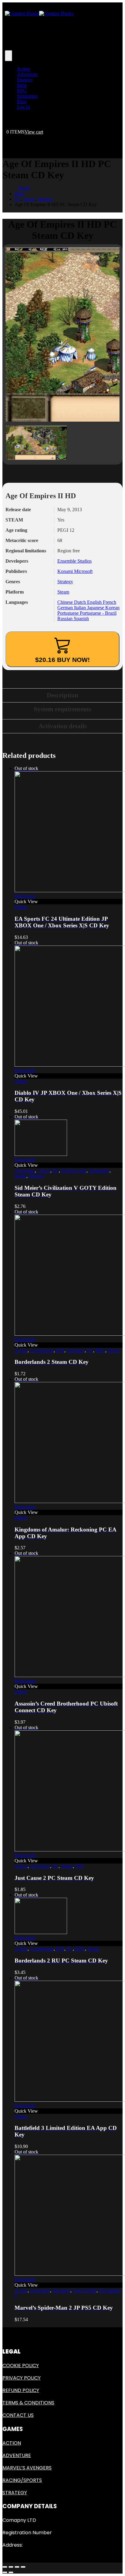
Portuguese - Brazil (98, 613)
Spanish (81, 619)
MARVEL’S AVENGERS (27, 2468)
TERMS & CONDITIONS (28, 2403)
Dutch (81, 602)
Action (24, 69)
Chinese (66, 602)
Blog (22, 102)
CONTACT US (18, 2415)
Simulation (27, 96)
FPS (60, 1350)
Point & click (74, 1171)
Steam (63, 592)
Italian (81, 608)
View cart (34, 132)
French (110, 602)
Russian (66, 619)
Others (21, 907)
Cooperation (42, 1350)
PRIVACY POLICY (22, 2378)
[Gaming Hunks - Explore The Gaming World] (39, 13)
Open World (85, 2290)
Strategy (25, 80)
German (66, 608)
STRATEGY (15, 2493)
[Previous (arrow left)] (5, 2572)
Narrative (76, 1350)
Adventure (27, 74)
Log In (24, 107)
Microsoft (83, 571)
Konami (66, 571)
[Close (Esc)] (5, 2567)
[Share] (11, 2567)
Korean (112, 608)
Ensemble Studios (74, 561)
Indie (22, 85)
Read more (25, 896)
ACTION (12, 2443)
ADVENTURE (17, 2455)
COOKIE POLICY (21, 2365)
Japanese (96, 608)
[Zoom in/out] (23, 2567)
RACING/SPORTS (22, 2480)
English (95, 602)
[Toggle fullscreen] (17, 2567)
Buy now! (62, 660)
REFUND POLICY (21, 2390)
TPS (79, 1866)
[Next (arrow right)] (11, 2572)
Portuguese (69, 613)
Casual (44, 1171)
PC (56, 1171)
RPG (22, 91)
